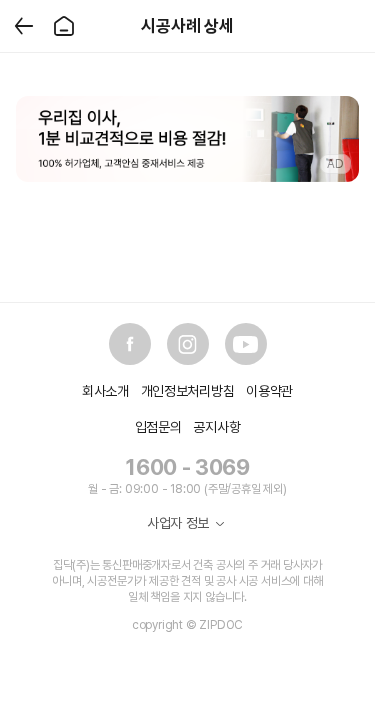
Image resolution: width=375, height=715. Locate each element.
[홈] (64, 26)
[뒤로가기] (24, 26)
